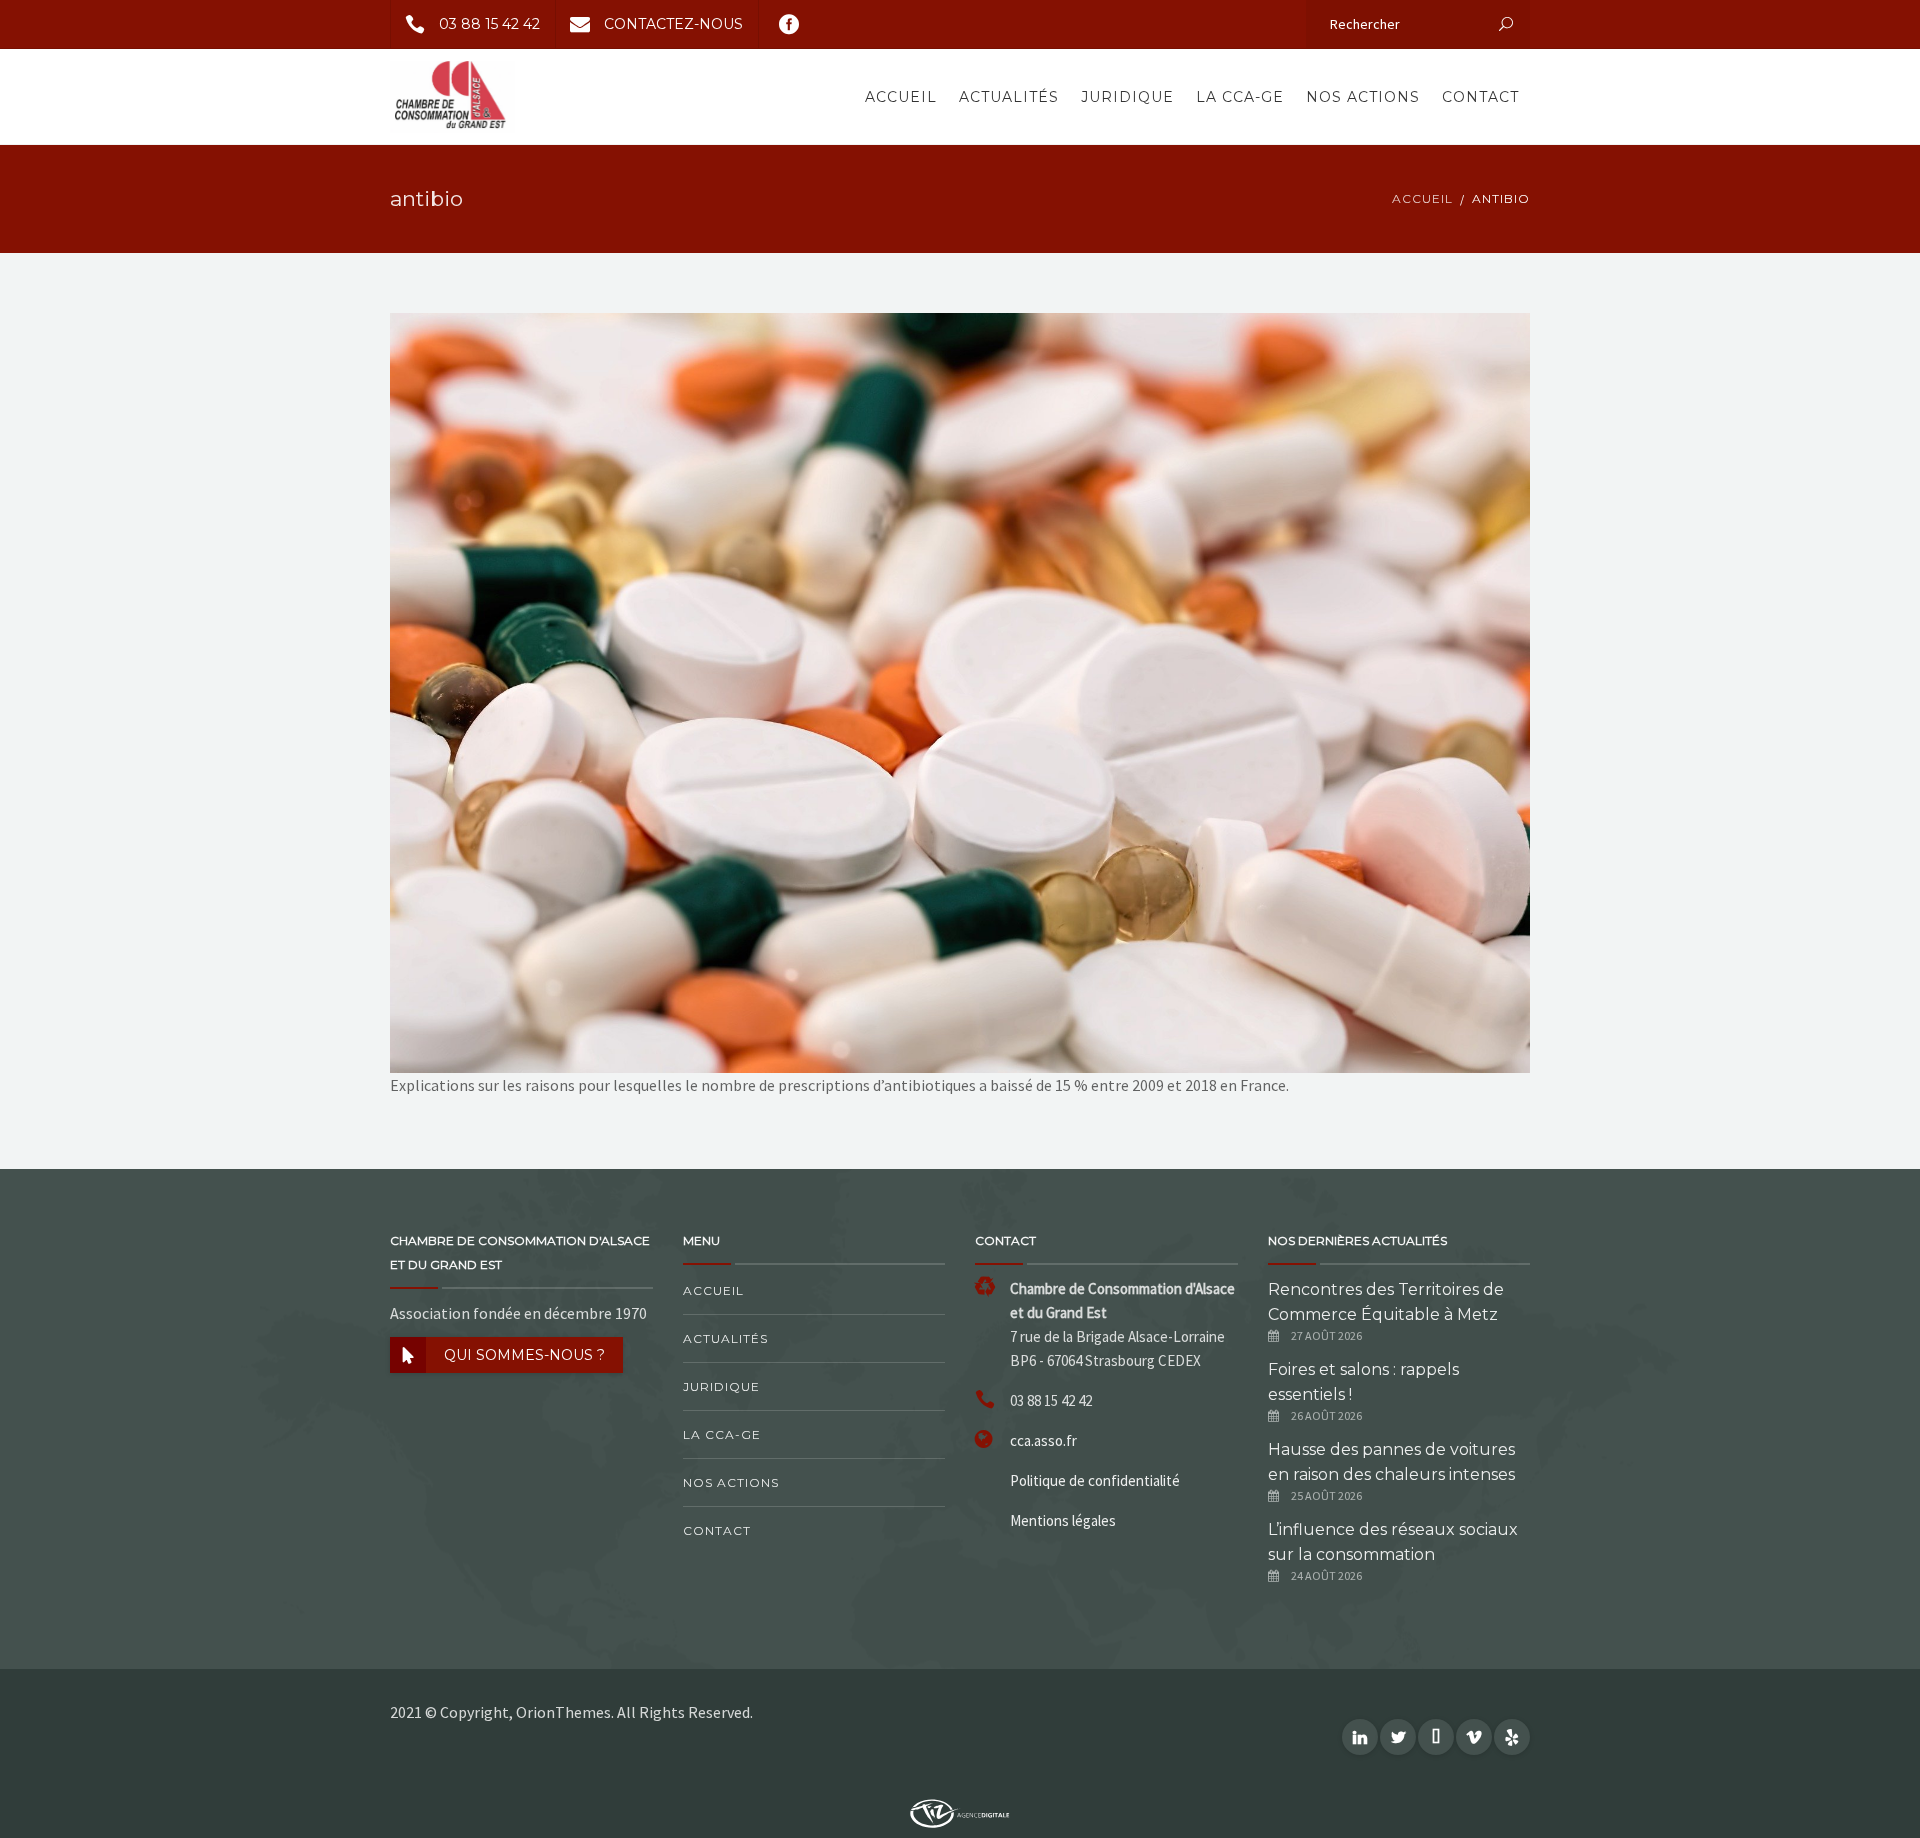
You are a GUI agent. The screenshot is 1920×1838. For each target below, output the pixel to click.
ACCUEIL (1422, 198)
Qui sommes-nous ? (524, 1355)
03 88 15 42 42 (489, 24)
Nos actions (1363, 97)
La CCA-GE (1240, 97)
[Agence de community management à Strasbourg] (960, 1812)
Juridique (1127, 97)
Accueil (901, 97)
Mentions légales (1063, 1520)
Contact (1480, 97)
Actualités (1009, 97)
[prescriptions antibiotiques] (960, 691)
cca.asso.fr (1043, 1440)
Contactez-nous (673, 24)
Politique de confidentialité (1095, 1480)
